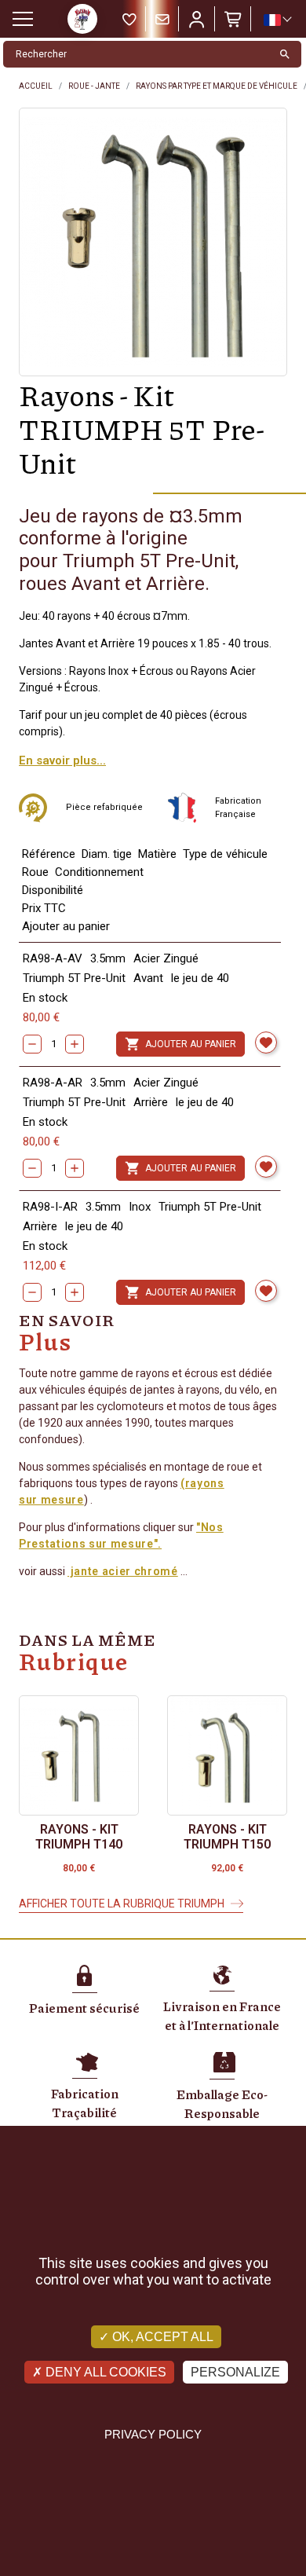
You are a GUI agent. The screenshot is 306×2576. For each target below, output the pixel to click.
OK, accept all (161, 2337)
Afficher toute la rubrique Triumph (122, 1904)
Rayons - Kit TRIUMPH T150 (227, 1837)
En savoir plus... (62, 760)
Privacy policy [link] (153, 2434)
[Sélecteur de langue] (277, 20)
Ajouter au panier (180, 1044)
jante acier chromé (123, 1571)
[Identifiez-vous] (197, 19)
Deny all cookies (104, 2372)
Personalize (235, 2372)
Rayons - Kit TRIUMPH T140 (79, 1837)
